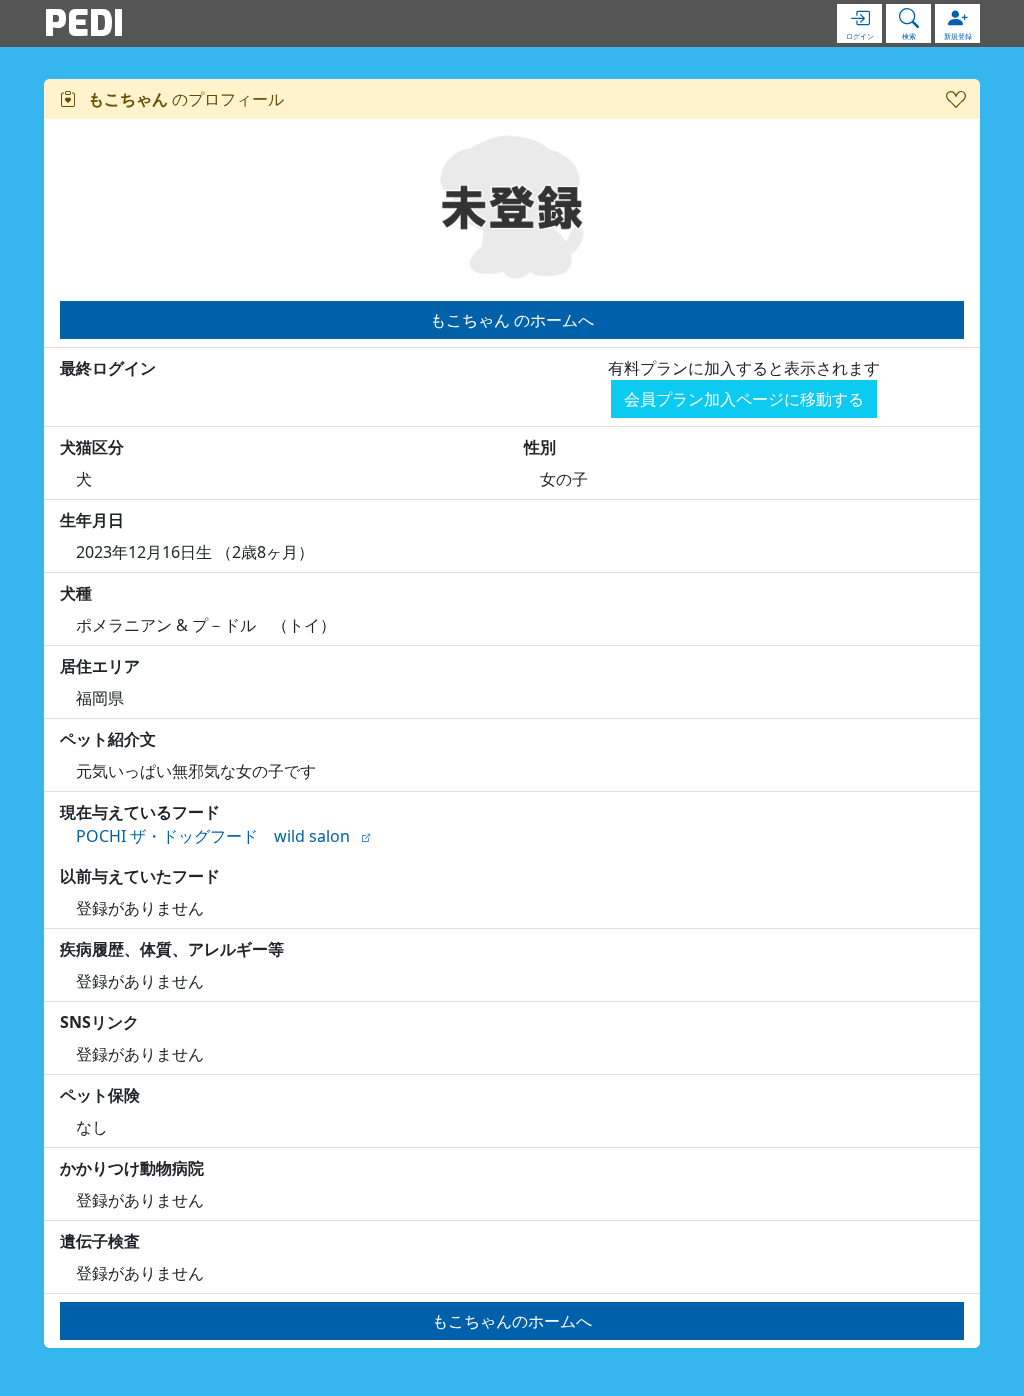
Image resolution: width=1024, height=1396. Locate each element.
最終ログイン (108, 368)
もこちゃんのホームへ (512, 1321)
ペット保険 (100, 1095)
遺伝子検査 (100, 1241)
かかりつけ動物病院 (132, 1168)
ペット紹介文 (108, 739)
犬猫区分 (92, 447)
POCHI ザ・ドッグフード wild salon (213, 836)
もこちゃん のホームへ (512, 320)
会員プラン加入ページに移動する (744, 399)
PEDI (84, 23)
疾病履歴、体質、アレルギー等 (172, 949)
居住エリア (100, 666)
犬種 (76, 593)
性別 (540, 447)
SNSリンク (99, 1022)
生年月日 (92, 520)
